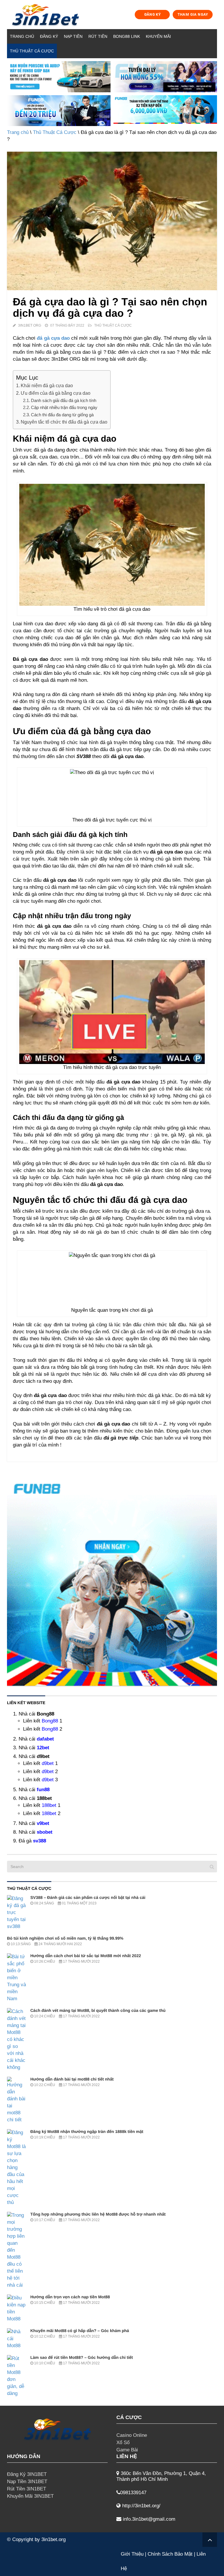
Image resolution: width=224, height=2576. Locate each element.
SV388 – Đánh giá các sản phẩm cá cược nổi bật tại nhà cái (88, 1897)
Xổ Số (123, 2443)
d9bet (48, 1763)
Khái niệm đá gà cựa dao (47, 385)
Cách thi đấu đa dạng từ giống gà (62, 415)
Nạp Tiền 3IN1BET (27, 2482)
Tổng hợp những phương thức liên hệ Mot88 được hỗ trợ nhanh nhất (98, 2214)
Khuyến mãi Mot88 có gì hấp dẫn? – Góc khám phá (80, 2331)
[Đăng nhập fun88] (165, 111)
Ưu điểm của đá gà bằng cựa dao (56, 393)
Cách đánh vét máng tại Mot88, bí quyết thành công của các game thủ (98, 2010)
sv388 (40, 1841)
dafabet (45, 1739)
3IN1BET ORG (30, 325)
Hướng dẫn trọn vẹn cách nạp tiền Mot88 (70, 2297)
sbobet (45, 1832)
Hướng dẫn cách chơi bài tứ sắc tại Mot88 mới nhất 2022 (86, 1956)
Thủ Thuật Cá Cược (32, 51)
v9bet (43, 1823)
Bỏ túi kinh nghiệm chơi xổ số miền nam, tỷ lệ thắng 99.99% (65, 1938)
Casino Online (132, 2435)
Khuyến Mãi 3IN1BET (30, 2496)
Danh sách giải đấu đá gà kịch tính (64, 400)
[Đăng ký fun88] (112, 1581)
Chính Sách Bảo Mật (170, 2554)
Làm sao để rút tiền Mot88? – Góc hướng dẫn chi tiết (82, 2357)
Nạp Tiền (73, 36)
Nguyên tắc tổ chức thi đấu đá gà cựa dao (64, 422)
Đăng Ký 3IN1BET (27, 2474)
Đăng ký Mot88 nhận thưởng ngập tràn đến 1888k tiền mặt (87, 2131)
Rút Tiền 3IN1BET (27, 2489)
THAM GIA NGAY (193, 14)
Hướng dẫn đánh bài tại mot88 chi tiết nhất (72, 2079)
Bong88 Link (127, 36)
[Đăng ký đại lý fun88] (59, 77)
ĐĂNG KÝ (153, 14)
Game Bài (127, 2450)
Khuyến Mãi (158, 36)
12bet (43, 1748)
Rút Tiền (98, 36)
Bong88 (50, 1721)
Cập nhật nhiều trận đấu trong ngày (64, 407)
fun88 (43, 1790)
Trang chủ (22, 36)
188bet (49, 1805)
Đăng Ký (49, 36)
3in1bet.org (54, 2539)
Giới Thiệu (132, 2554)
